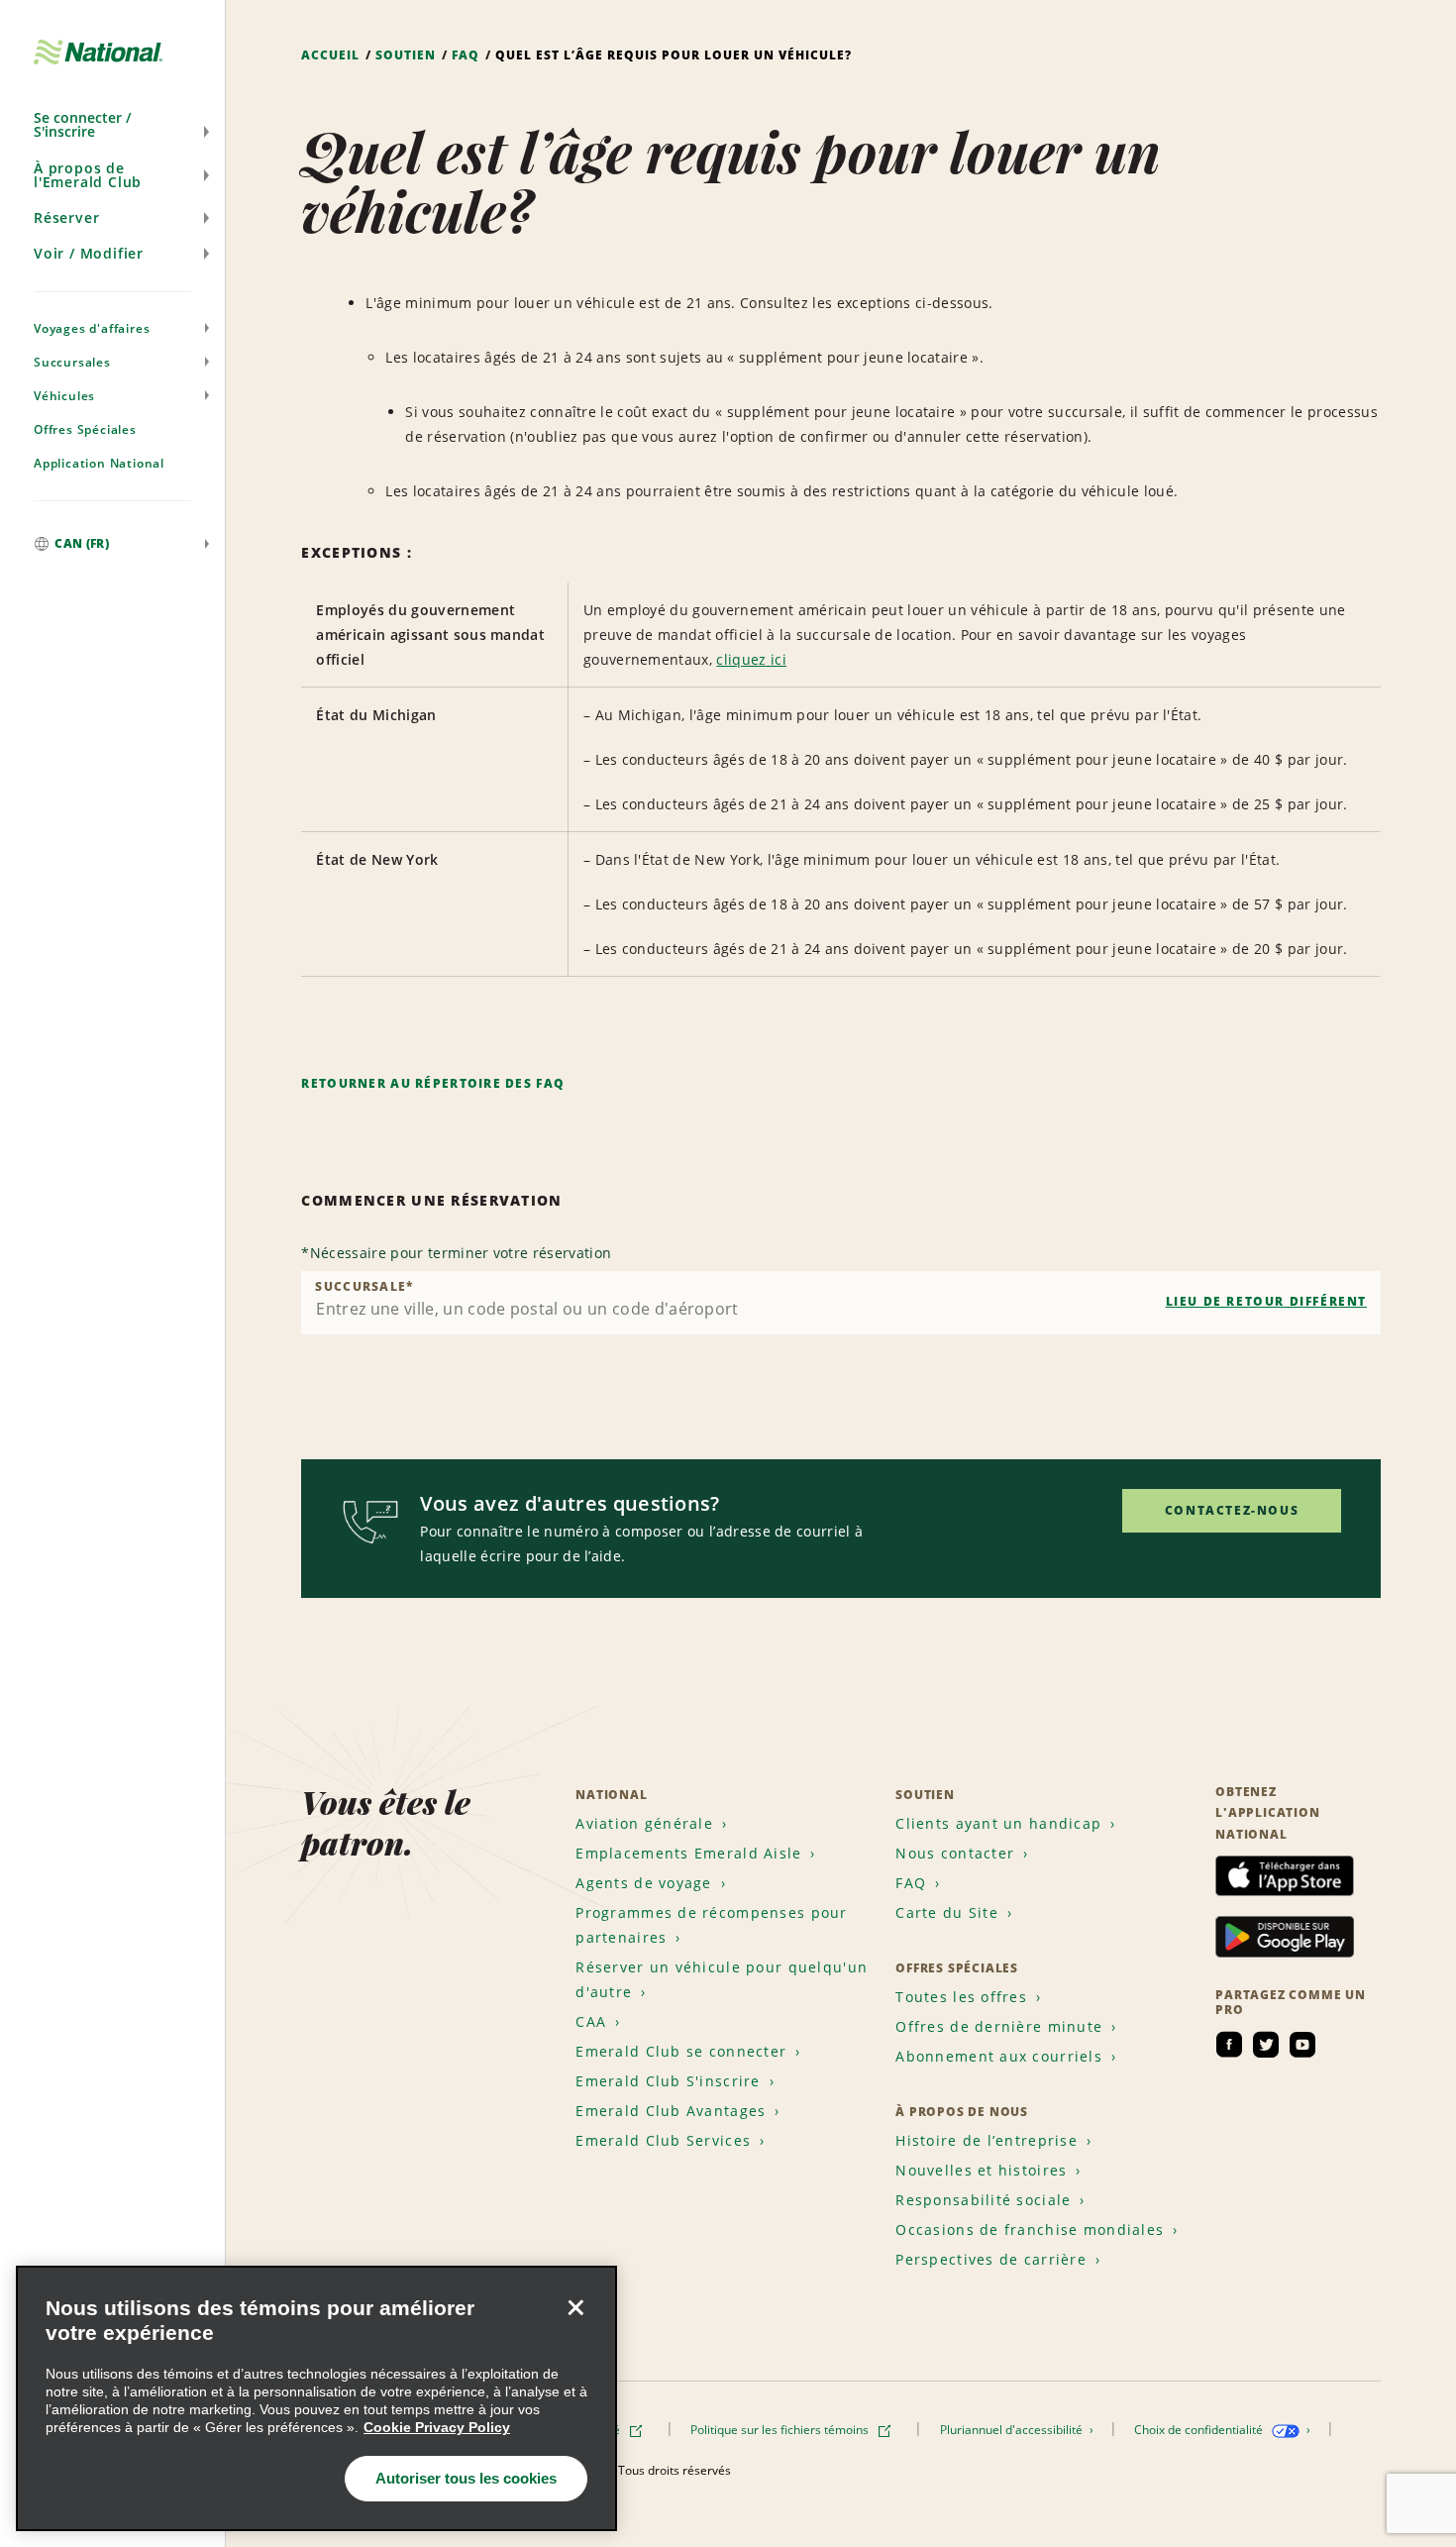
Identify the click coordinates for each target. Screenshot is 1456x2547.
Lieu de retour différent (1266, 1301)
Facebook (1229, 2045)
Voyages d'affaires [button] (92, 328)
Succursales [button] (72, 362)
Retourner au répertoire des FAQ (433, 1083)
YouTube (1302, 2045)
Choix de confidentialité (1200, 2430)
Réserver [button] (66, 217)
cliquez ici (751, 659)
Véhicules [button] (64, 396)
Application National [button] (99, 463)
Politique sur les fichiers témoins (781, 2430)
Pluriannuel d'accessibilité (1013, 2430)
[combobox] (841, 1303)
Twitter (1266, 2045)
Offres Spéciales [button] (85, 429)
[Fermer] (575, 2307)
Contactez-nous (1232, 1510)
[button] (112, 125)
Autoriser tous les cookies (466, 2478)
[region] (316, 2398)
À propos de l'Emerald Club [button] (88, 175)
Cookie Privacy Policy (437, 2427)
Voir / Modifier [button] (89, 253)
